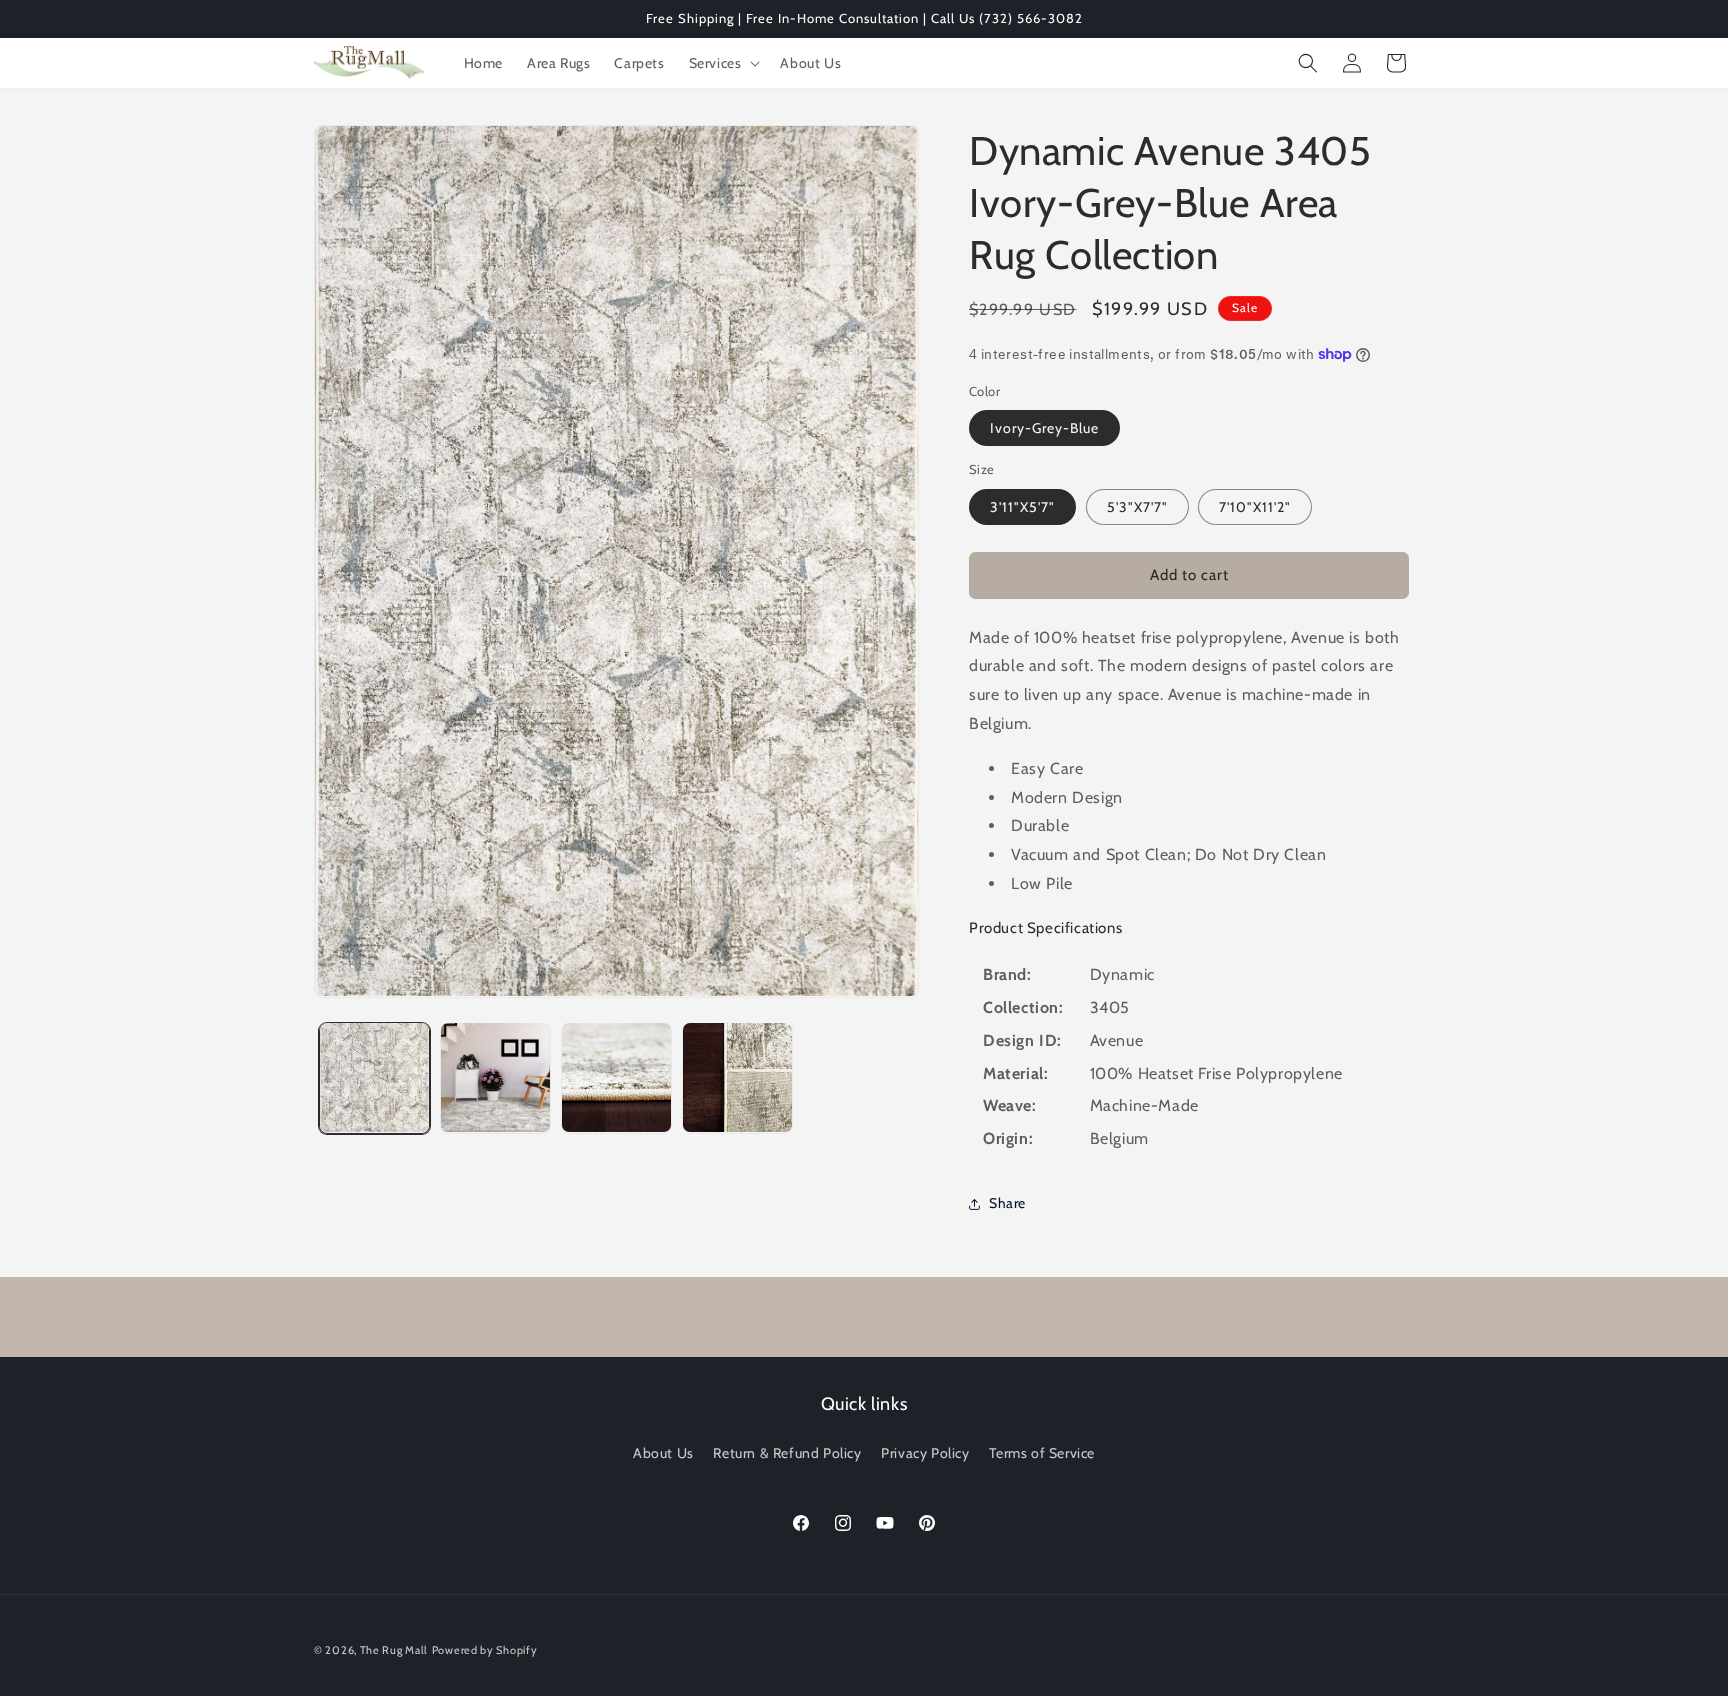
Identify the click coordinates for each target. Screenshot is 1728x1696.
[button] (723, 63)
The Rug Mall (394, 1650)
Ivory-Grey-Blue (1044, 428)
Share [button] (1007, 1203)
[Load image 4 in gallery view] (737, 1077)
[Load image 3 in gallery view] (616, 1077)
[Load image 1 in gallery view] (374, 1077)
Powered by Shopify (485, 1650)
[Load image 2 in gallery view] (495, 1077)
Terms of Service (1042, 1453)
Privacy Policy (925, 1453)
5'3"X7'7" (1137, 507)
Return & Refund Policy (787, 1453)
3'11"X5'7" (1022, 507)
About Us (663, 1453)
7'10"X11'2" (1255, 507)
